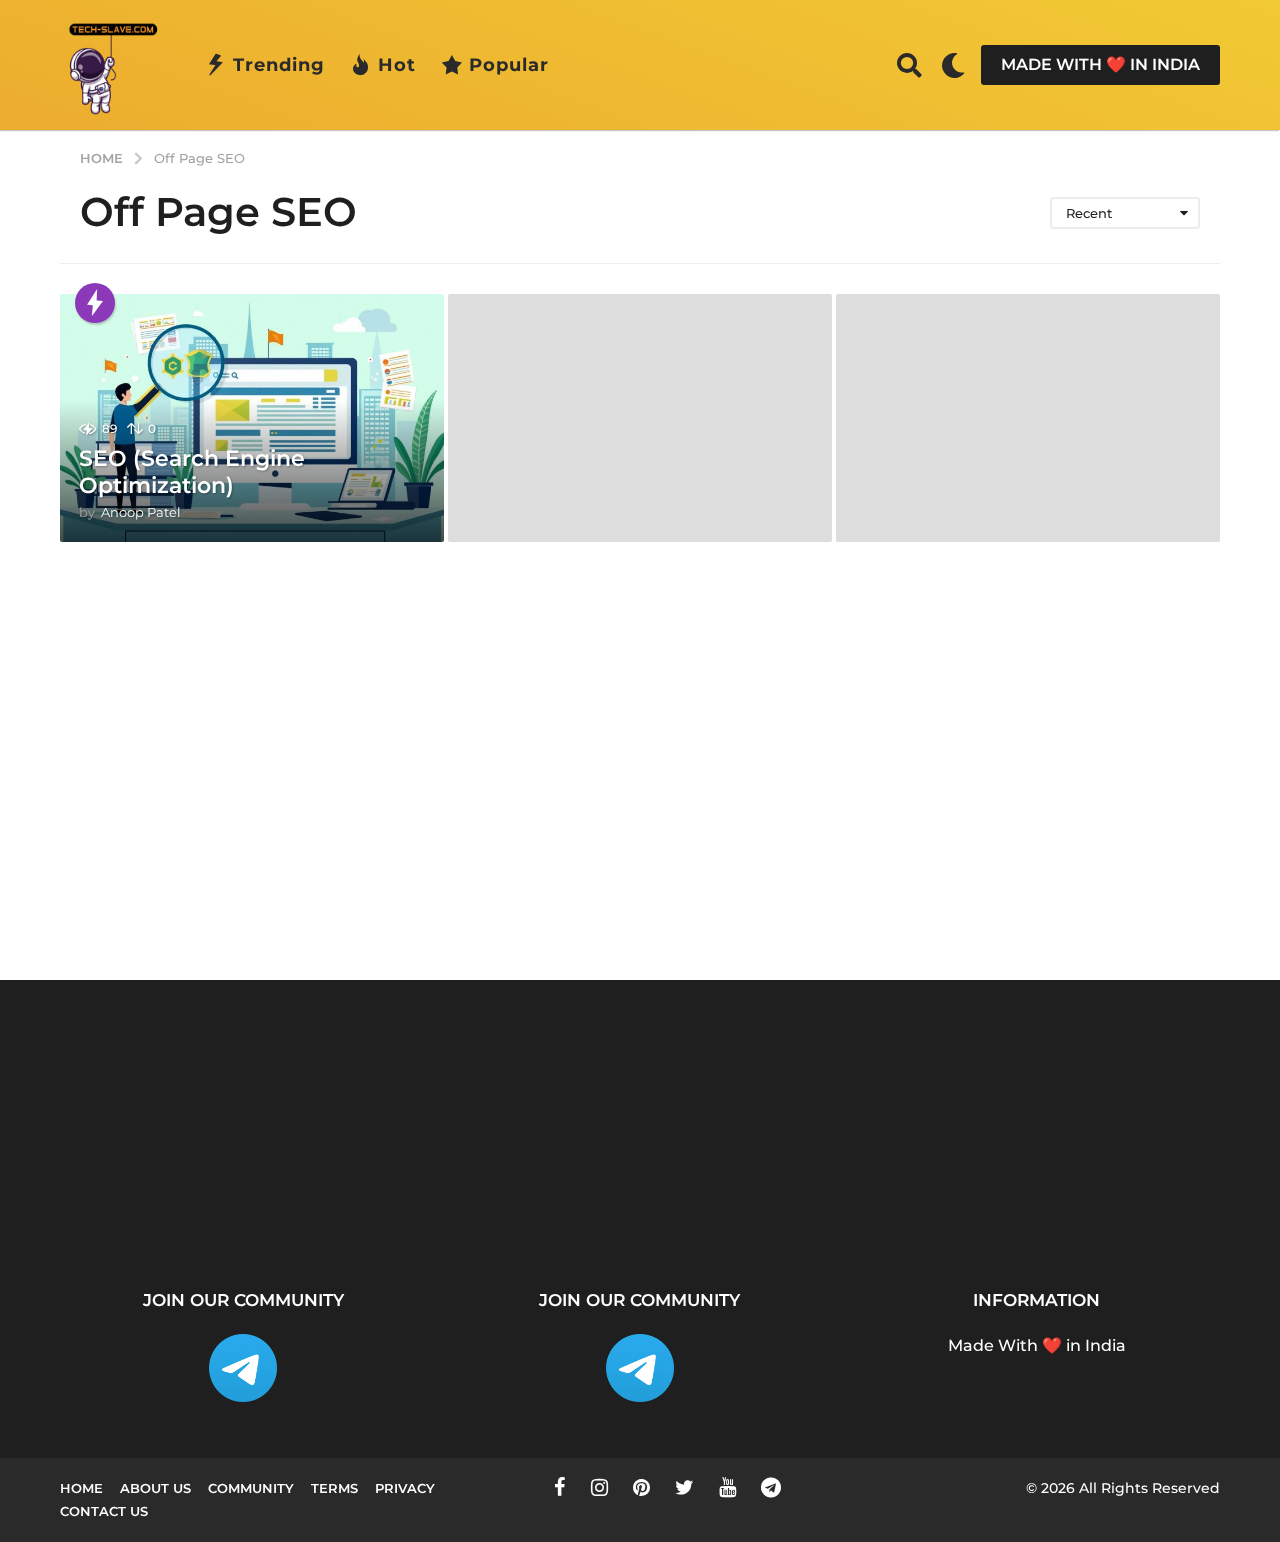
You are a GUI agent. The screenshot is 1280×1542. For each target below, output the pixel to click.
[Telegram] (771, 1487)
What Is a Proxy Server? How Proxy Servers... (360, 1203)
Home (81, 1488)
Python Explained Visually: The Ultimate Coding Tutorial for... (160, 1211)
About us (155, 1488)
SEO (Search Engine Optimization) (192, 471)
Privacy (405, 1488)
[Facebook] (560, 1487)
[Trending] (95, 303)
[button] (909, 65)
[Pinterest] (641, 1487)
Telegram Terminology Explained (1160, 1203)
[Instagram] (599, 1487)
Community (251, 1488)
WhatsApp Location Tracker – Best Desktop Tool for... (560, 1211)
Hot (397, 65)
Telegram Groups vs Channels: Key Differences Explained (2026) (960, 1219)
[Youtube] (727, 1487)
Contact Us (104, 1511)
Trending (279, 65)
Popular (509, 65)
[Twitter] (684, 1487)
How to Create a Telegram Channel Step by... (760, 1211)
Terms (334, 1488)
